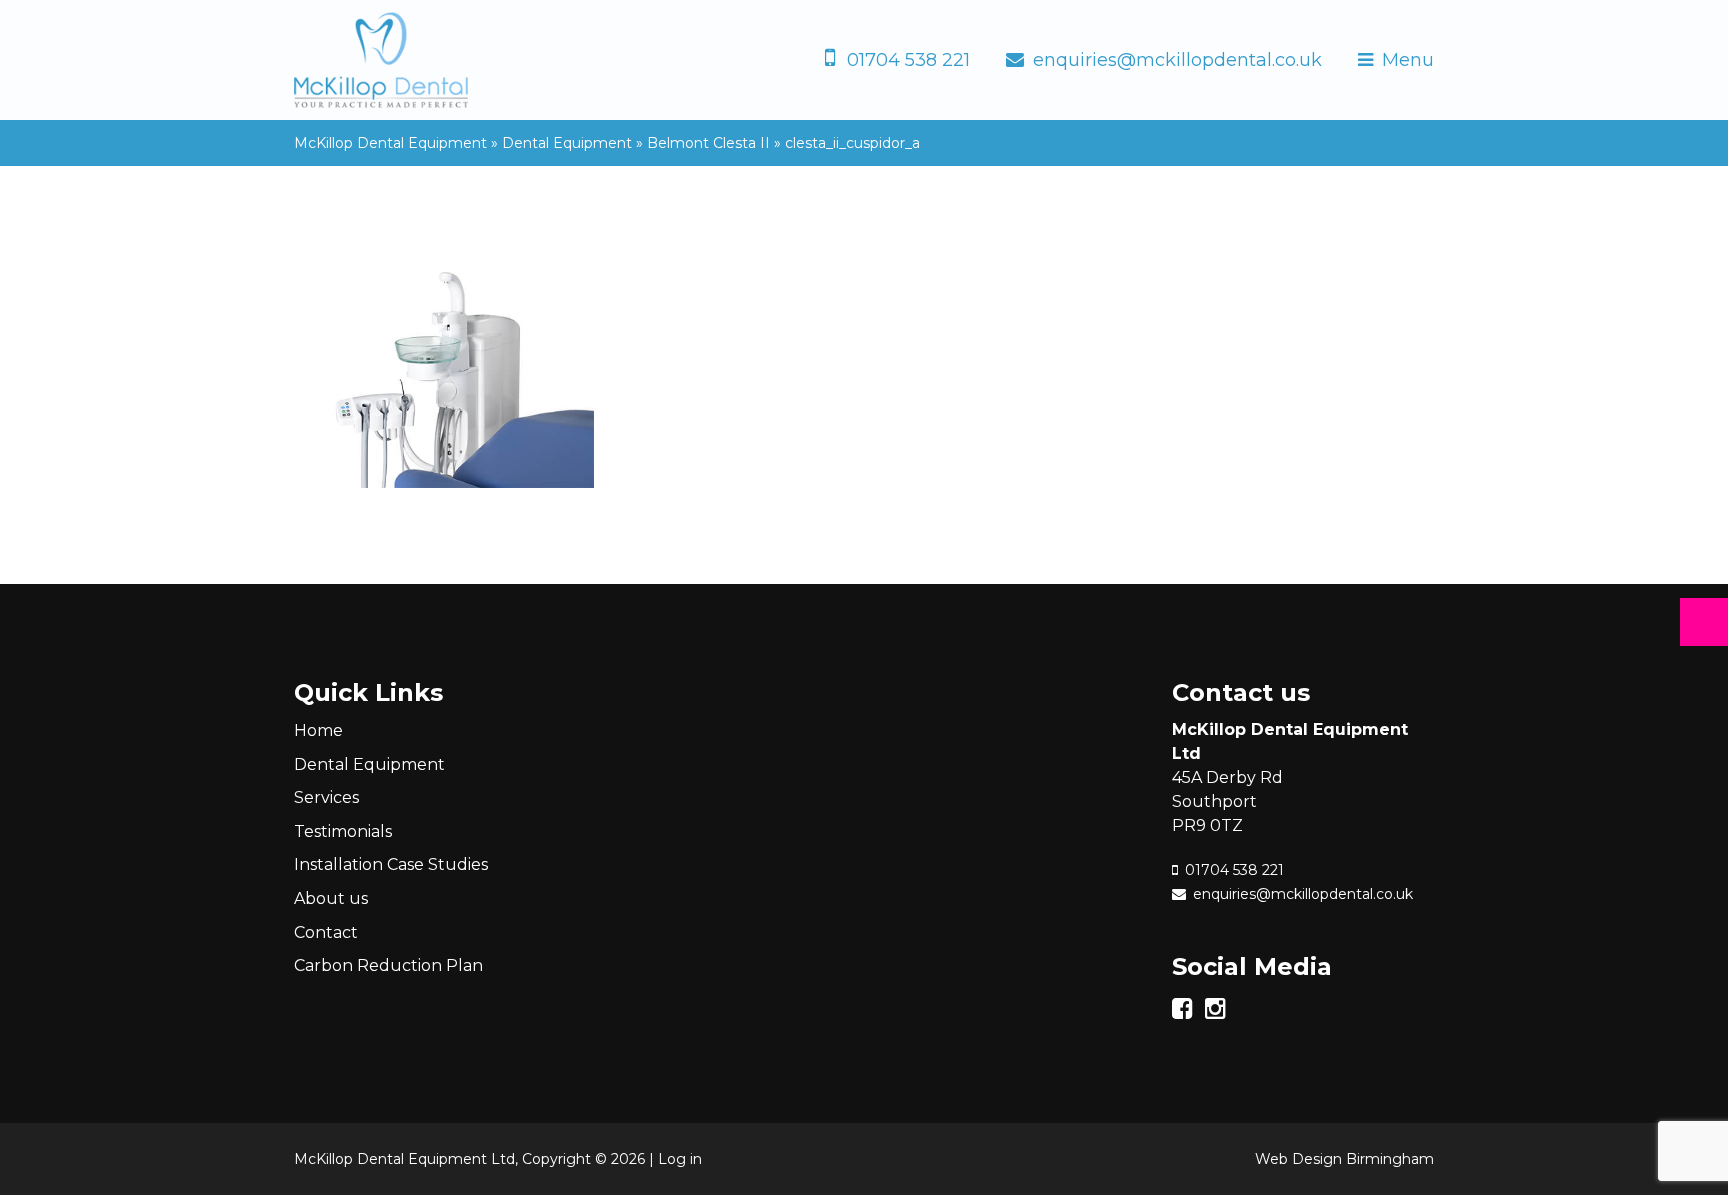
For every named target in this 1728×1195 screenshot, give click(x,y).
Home (318, 730)
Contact (326, 932)
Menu (1408, 60)
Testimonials (343, 831)
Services (326, 797)
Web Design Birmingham (1344, 1159)
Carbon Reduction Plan (388, 965)
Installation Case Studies (391, 864)
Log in (680, 1159)
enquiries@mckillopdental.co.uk (1177, 60)
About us (331, 898)
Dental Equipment (369, 764)
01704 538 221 (908, 60)
